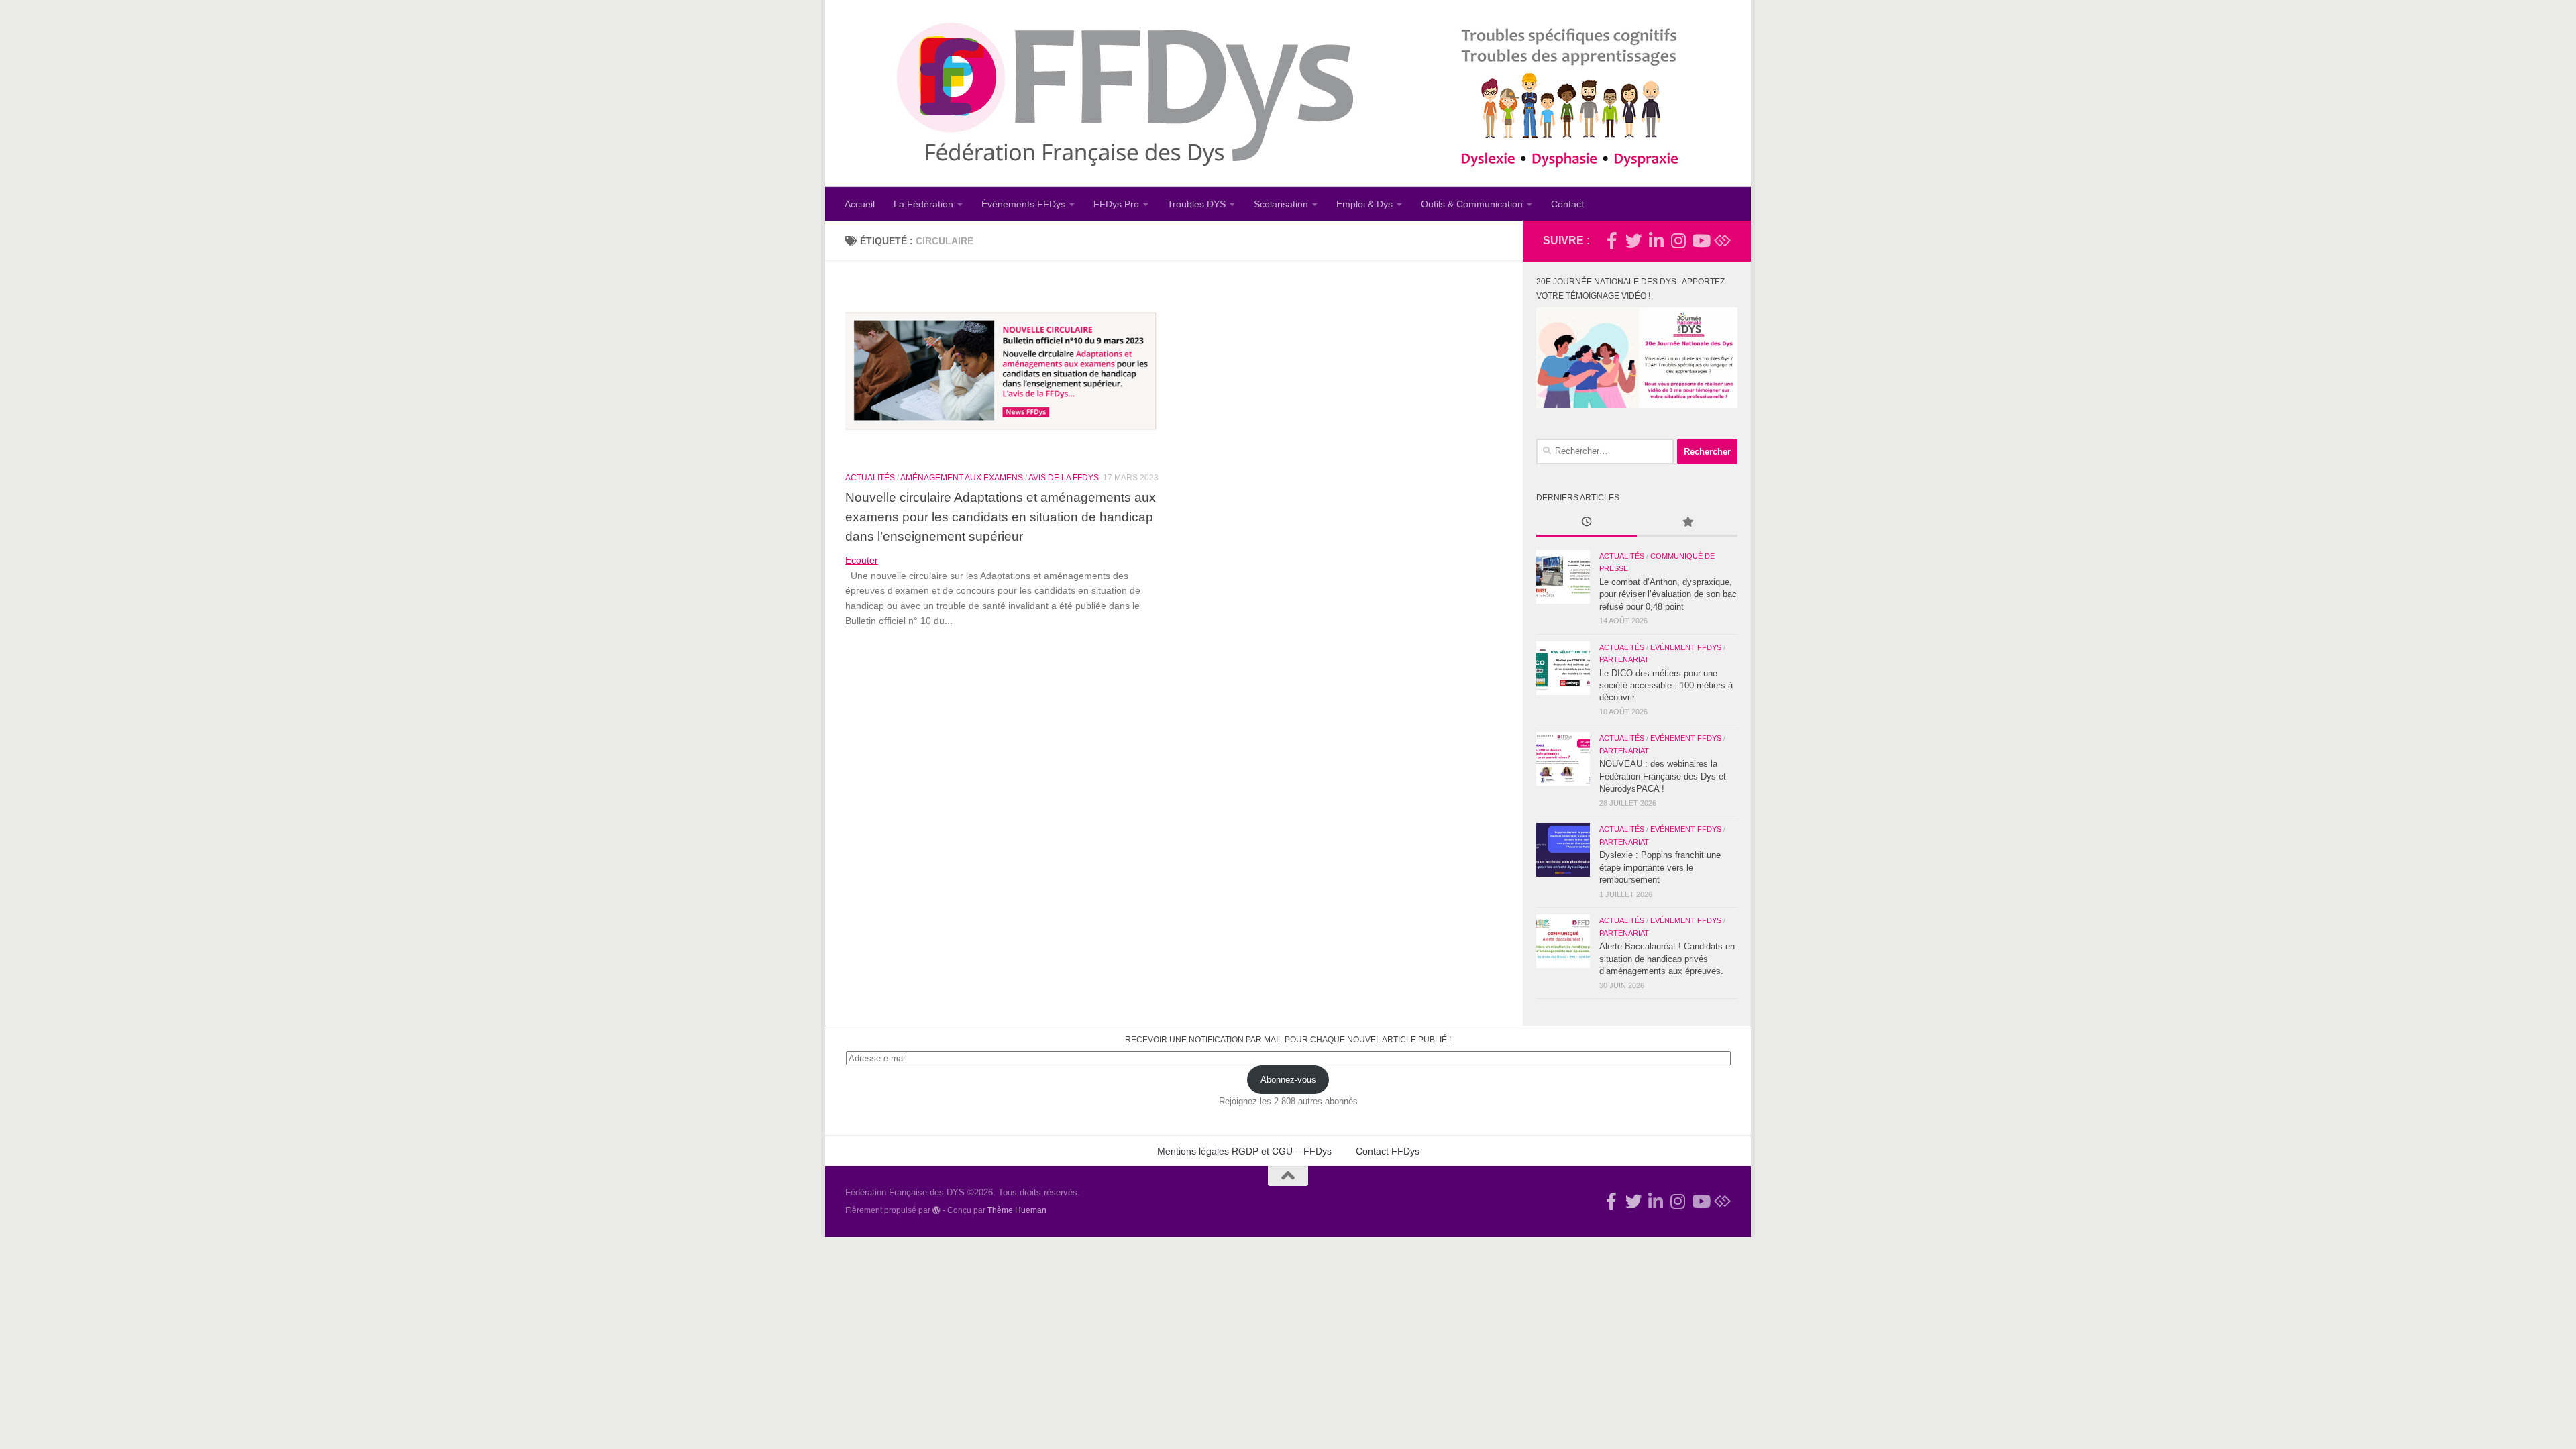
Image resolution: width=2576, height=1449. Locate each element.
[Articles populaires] (1687, 523)
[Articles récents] (1587, 523)
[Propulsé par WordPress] (936, 1210)
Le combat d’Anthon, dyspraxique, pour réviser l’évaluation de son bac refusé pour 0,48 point (1668, 594)
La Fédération (923, 204)
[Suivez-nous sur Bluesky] (1722, 240)
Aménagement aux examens (962, 478)
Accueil (860, 204)
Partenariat (1624, 659)
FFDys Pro (1116, 204)
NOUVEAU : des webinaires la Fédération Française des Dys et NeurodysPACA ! (1663, 776)
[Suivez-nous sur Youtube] (1700, 240)
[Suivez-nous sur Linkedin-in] (1656, 240)
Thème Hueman (1017, 1210)
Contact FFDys (1388, 1151)
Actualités (870, 478)
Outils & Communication (1472, 204)
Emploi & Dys (1364, 204)
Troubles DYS (1196, 204)
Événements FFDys (1023, 204)
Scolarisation (1281, 204)
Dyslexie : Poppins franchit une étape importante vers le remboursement (1660, 867)
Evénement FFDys (1686, 647)
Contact (1567, 204)
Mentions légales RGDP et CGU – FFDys (1244, 1151)
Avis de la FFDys (1064, 478)
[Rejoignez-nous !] (1612, 240)
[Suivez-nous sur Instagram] (1678, 240)
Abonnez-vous (1288, 1080)
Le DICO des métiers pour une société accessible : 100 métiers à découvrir (1666, 686)
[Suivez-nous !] (1634, 240)
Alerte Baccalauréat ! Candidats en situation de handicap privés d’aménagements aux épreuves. (1667, 959)
